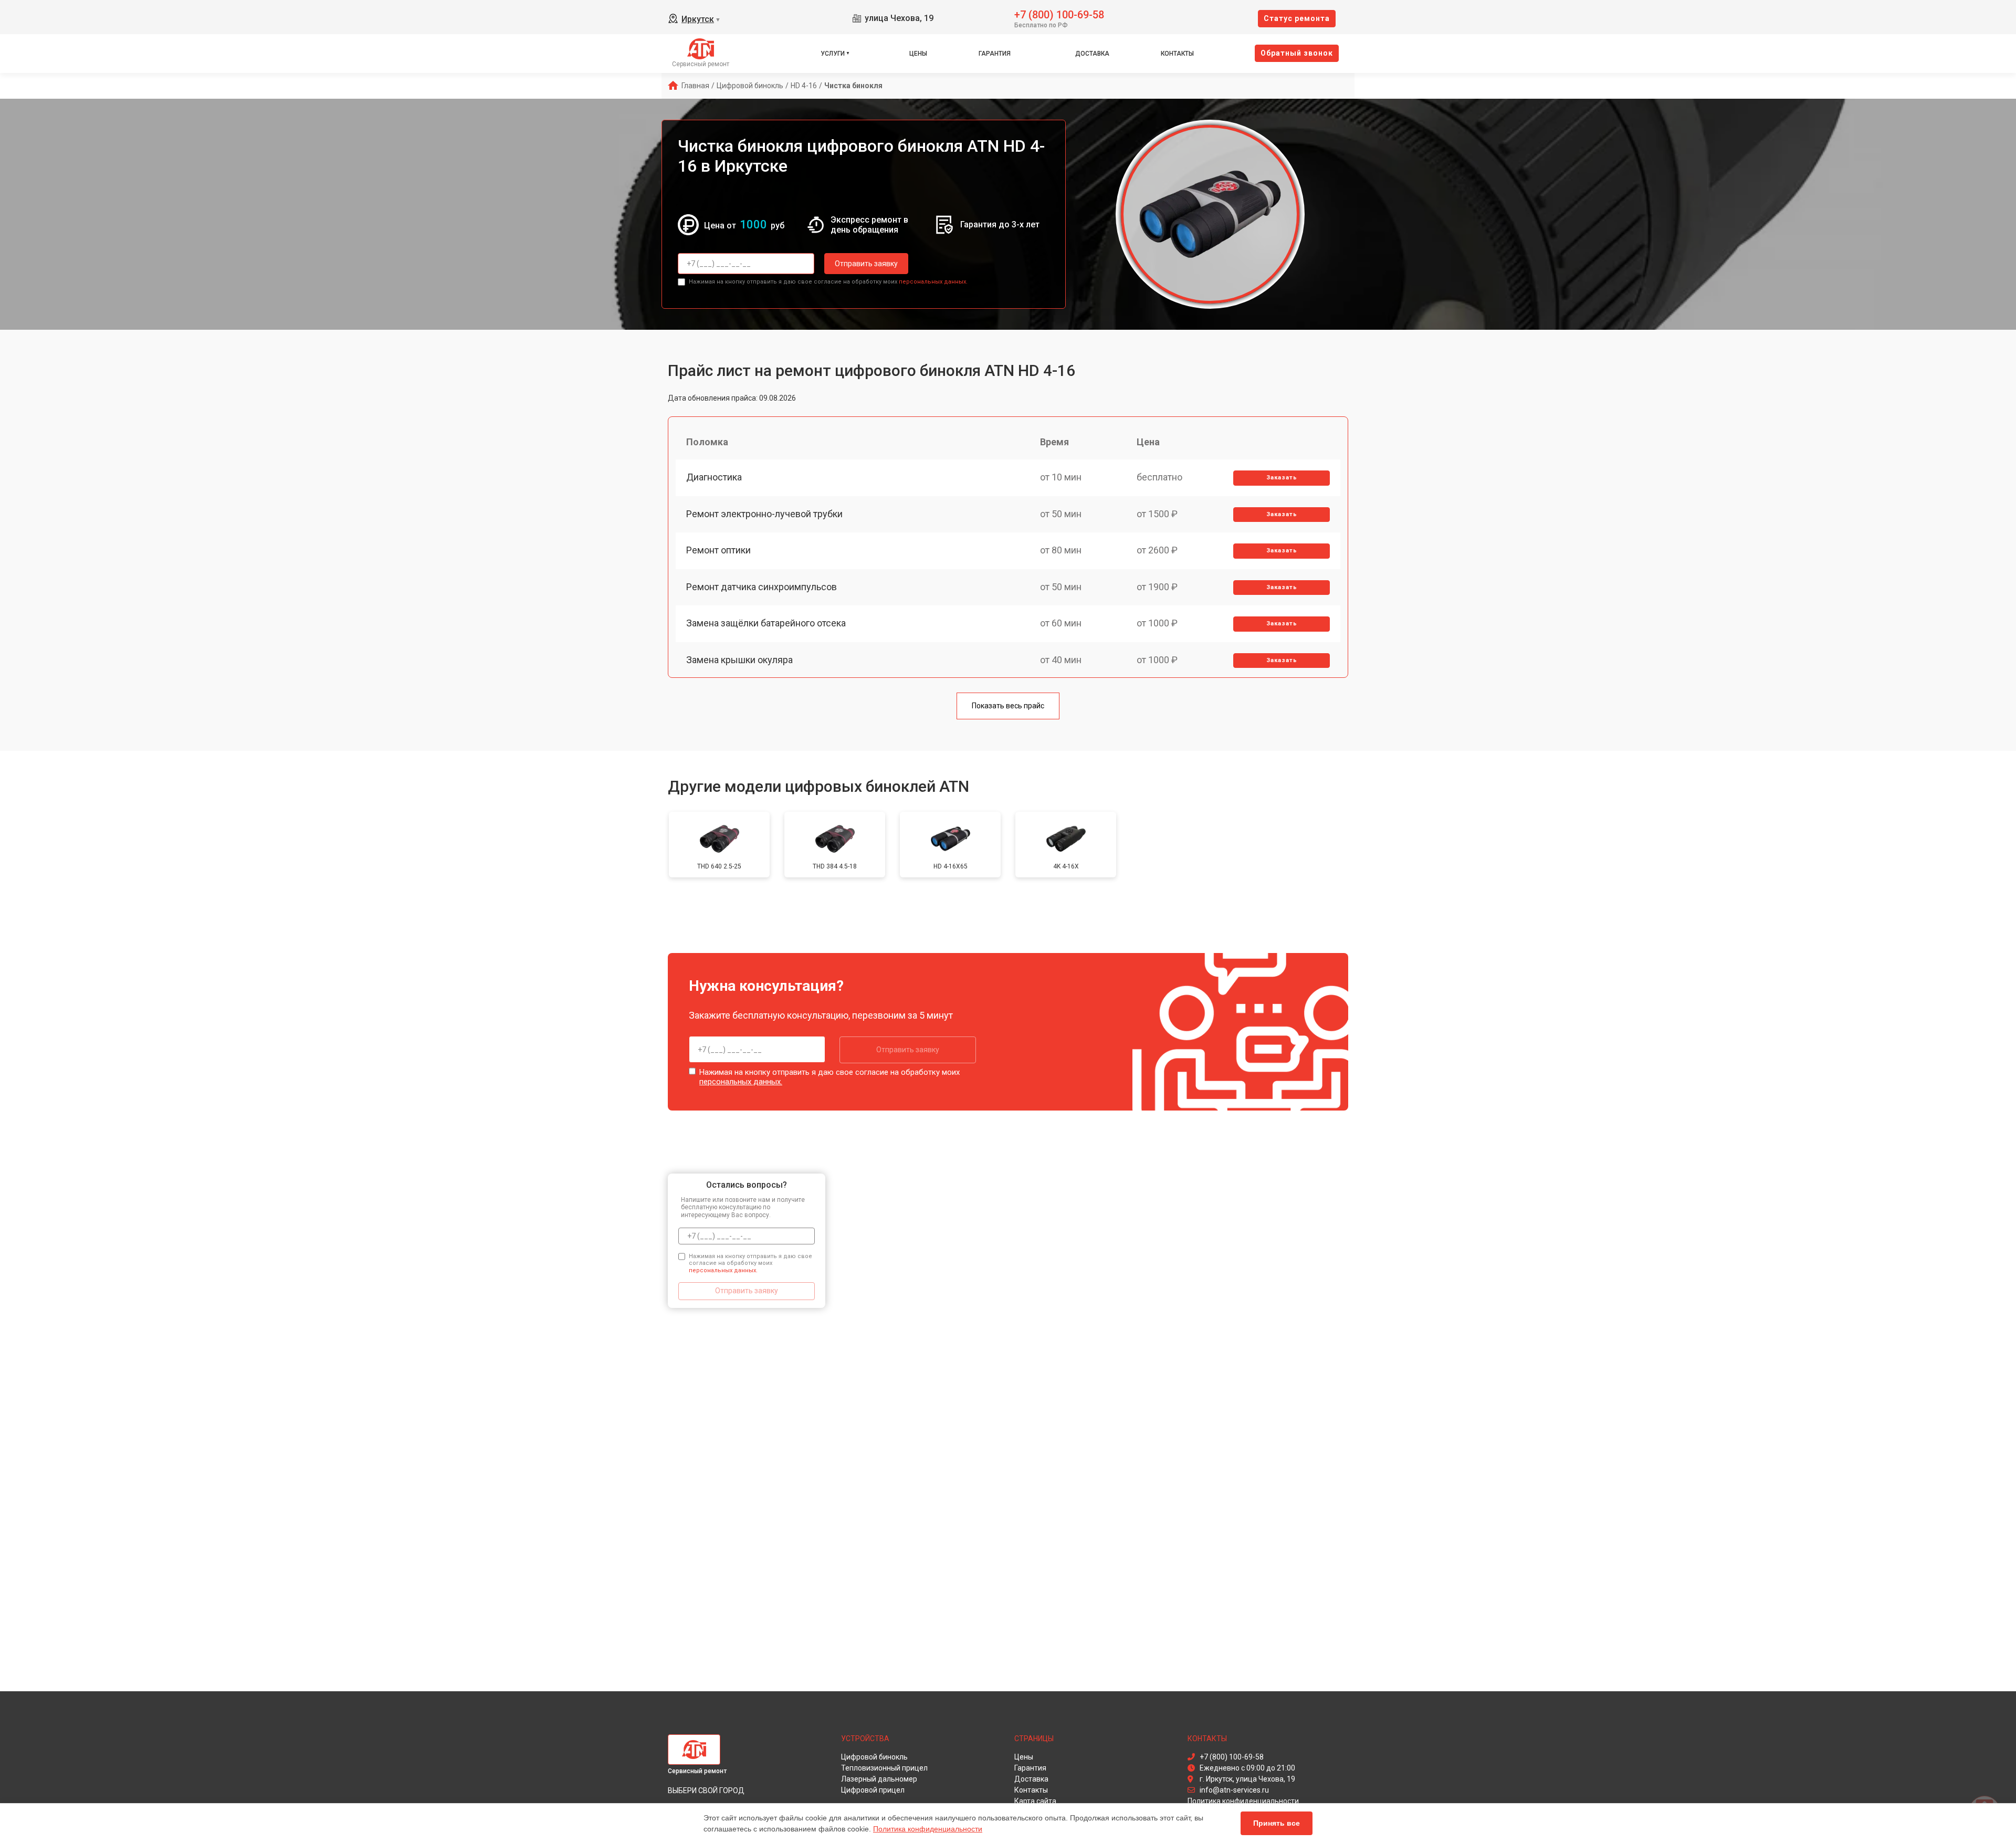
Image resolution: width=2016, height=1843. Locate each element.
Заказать (1282, 478)
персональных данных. (933, 282)
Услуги (833, 54)
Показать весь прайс (1008, 706)
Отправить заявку (866, 264)
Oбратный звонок (1297, 53)
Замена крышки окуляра (739, 660)
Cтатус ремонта (1297, 18)
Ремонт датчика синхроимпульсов (762, 587)
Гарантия (995, 54)
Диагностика (714, 477)
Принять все (1277, 1823)
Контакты (1177, 54)
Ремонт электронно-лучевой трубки (764, 514)
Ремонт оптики (718, 550)
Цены (918, 54)
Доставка (1092, 54)
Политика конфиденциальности (928, 1829)
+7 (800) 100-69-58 (1059, 14)
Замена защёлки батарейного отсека (766, 623)
